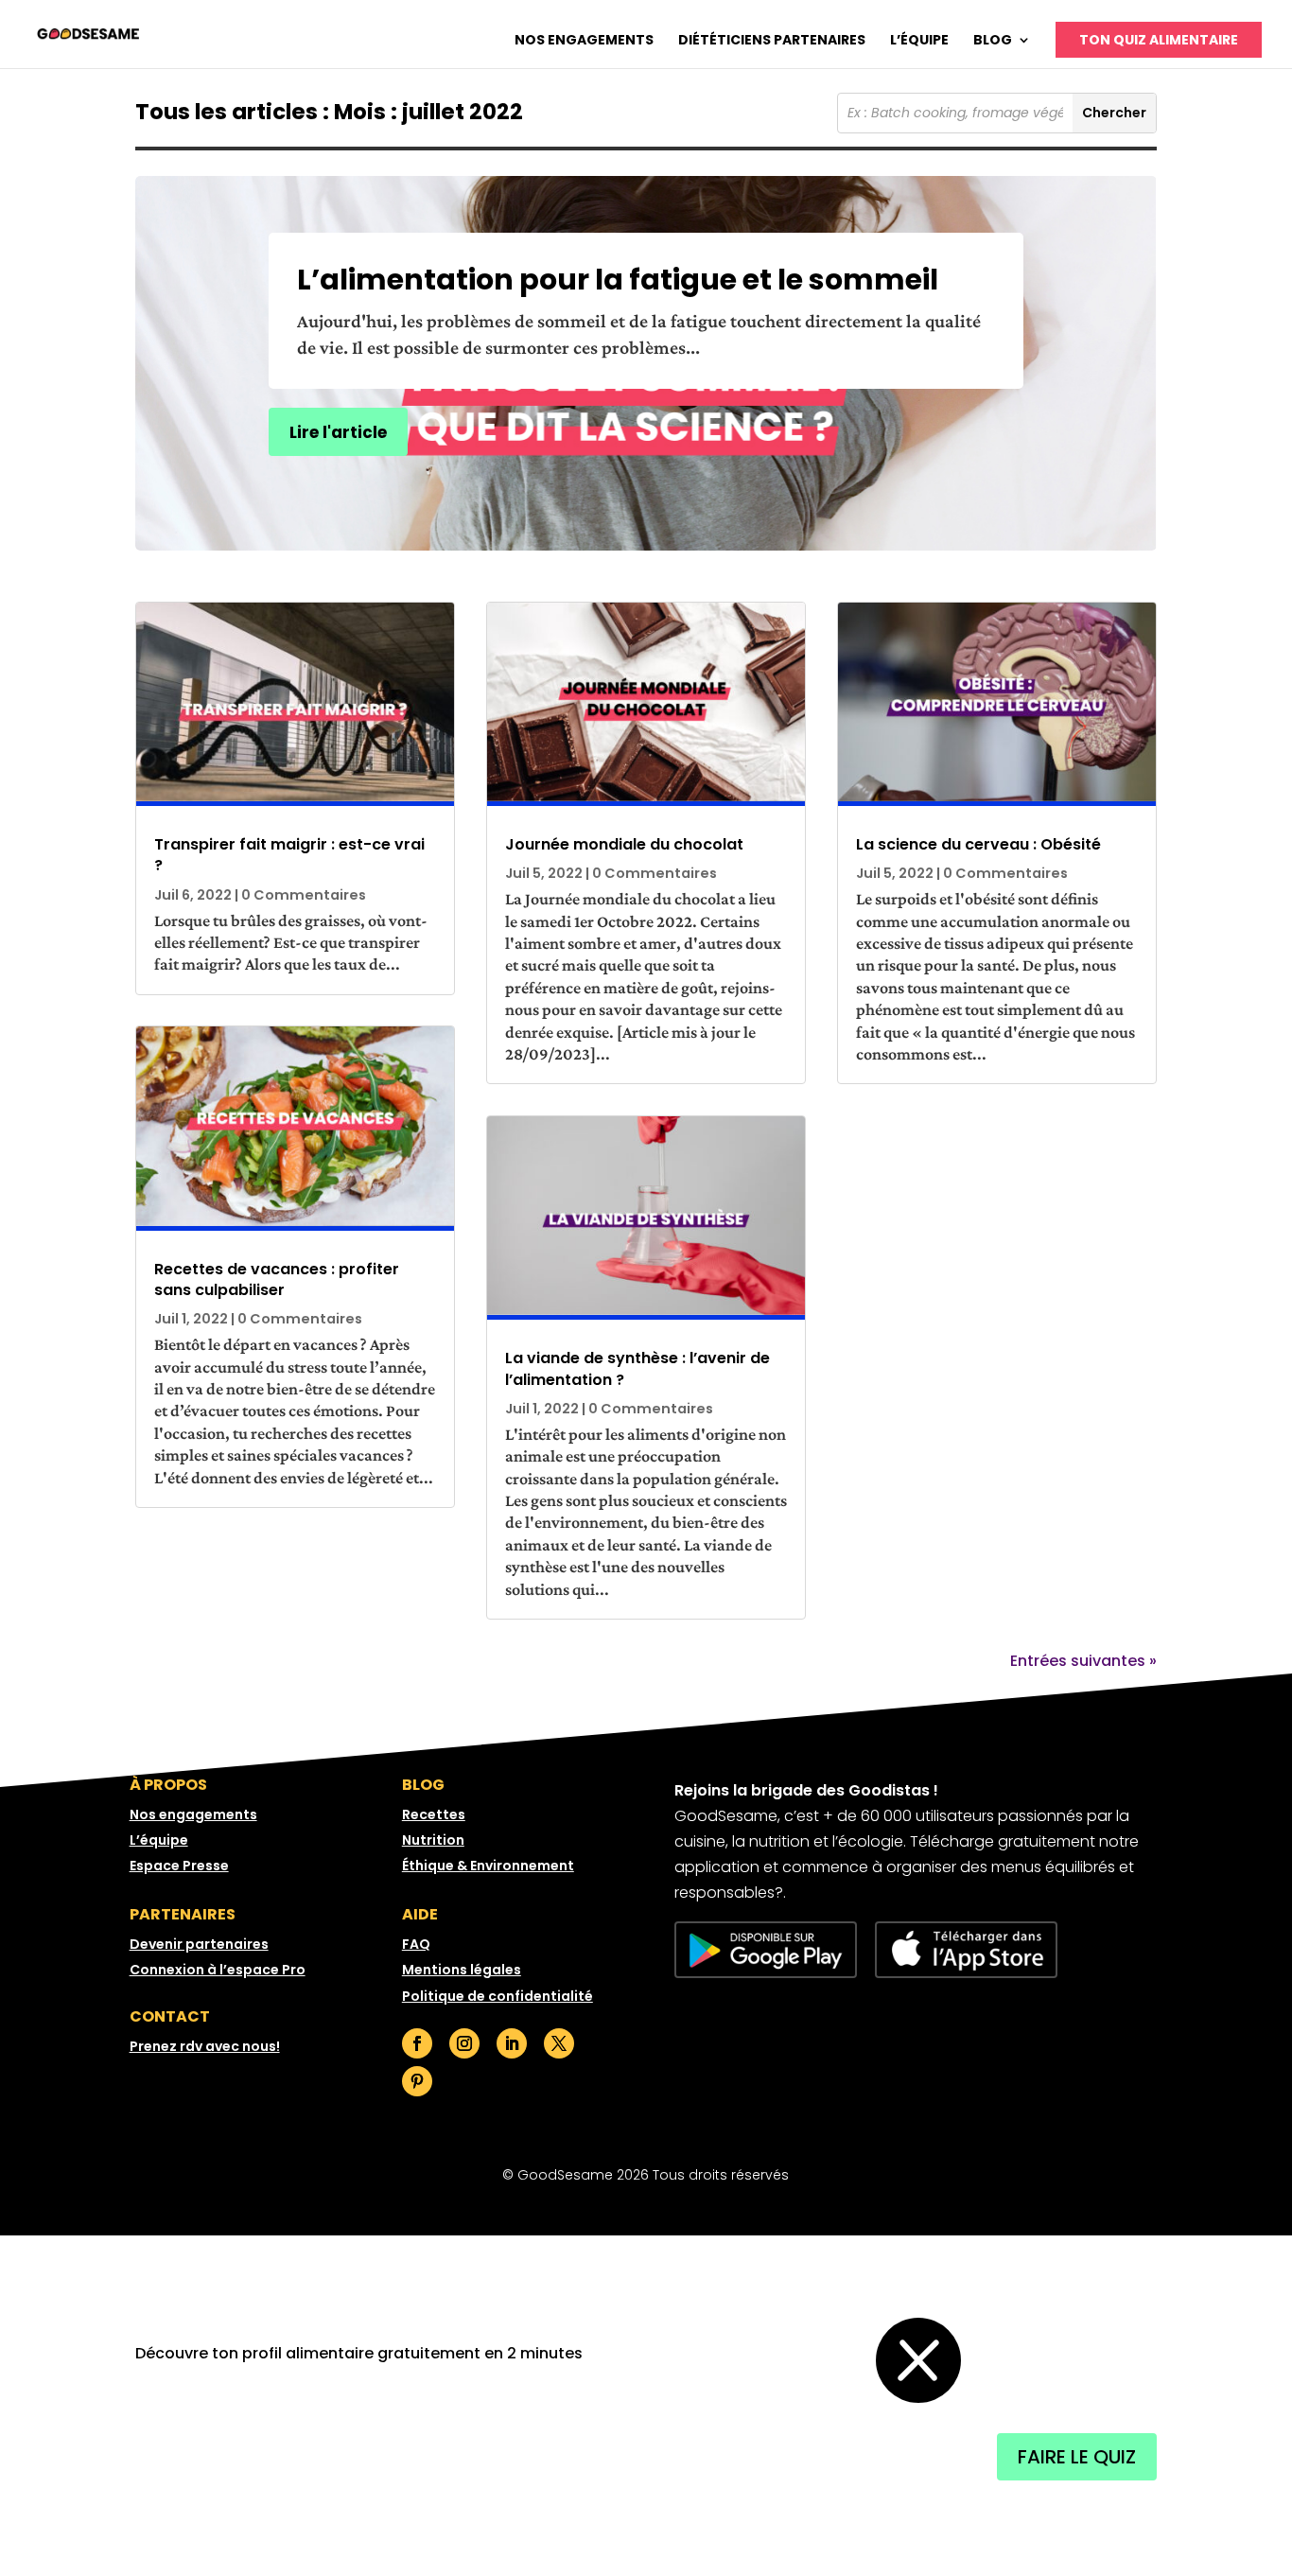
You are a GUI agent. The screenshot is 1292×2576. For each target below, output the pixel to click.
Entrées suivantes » (1083, 1661)
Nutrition (433, 1840)
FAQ (416, 1944)
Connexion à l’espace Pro (218, 1970)
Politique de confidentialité (498, 1996)
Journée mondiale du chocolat (624, 844)
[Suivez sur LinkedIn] (512, 2043)
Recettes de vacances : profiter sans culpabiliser (277, 1279)
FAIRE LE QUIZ (1077, 2457)
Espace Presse (179, 1866)
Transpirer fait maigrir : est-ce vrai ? (289, 855)
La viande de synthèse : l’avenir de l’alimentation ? (637, 1368)
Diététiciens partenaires (772, 41)
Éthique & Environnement (488, 1866)
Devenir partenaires (199, 1944)
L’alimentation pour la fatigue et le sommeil (618, 280)
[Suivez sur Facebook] (417, 2043)
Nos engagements (584, 41)
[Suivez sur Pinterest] (417, 2081)
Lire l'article (338, 432)
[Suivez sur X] (559, 2043)
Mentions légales (462, 1970)
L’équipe (919, 41)
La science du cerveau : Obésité (978, 844)
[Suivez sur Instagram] (464, 2043)
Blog (993, 41)
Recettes (434, 1814)
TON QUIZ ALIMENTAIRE (1159, 40)
